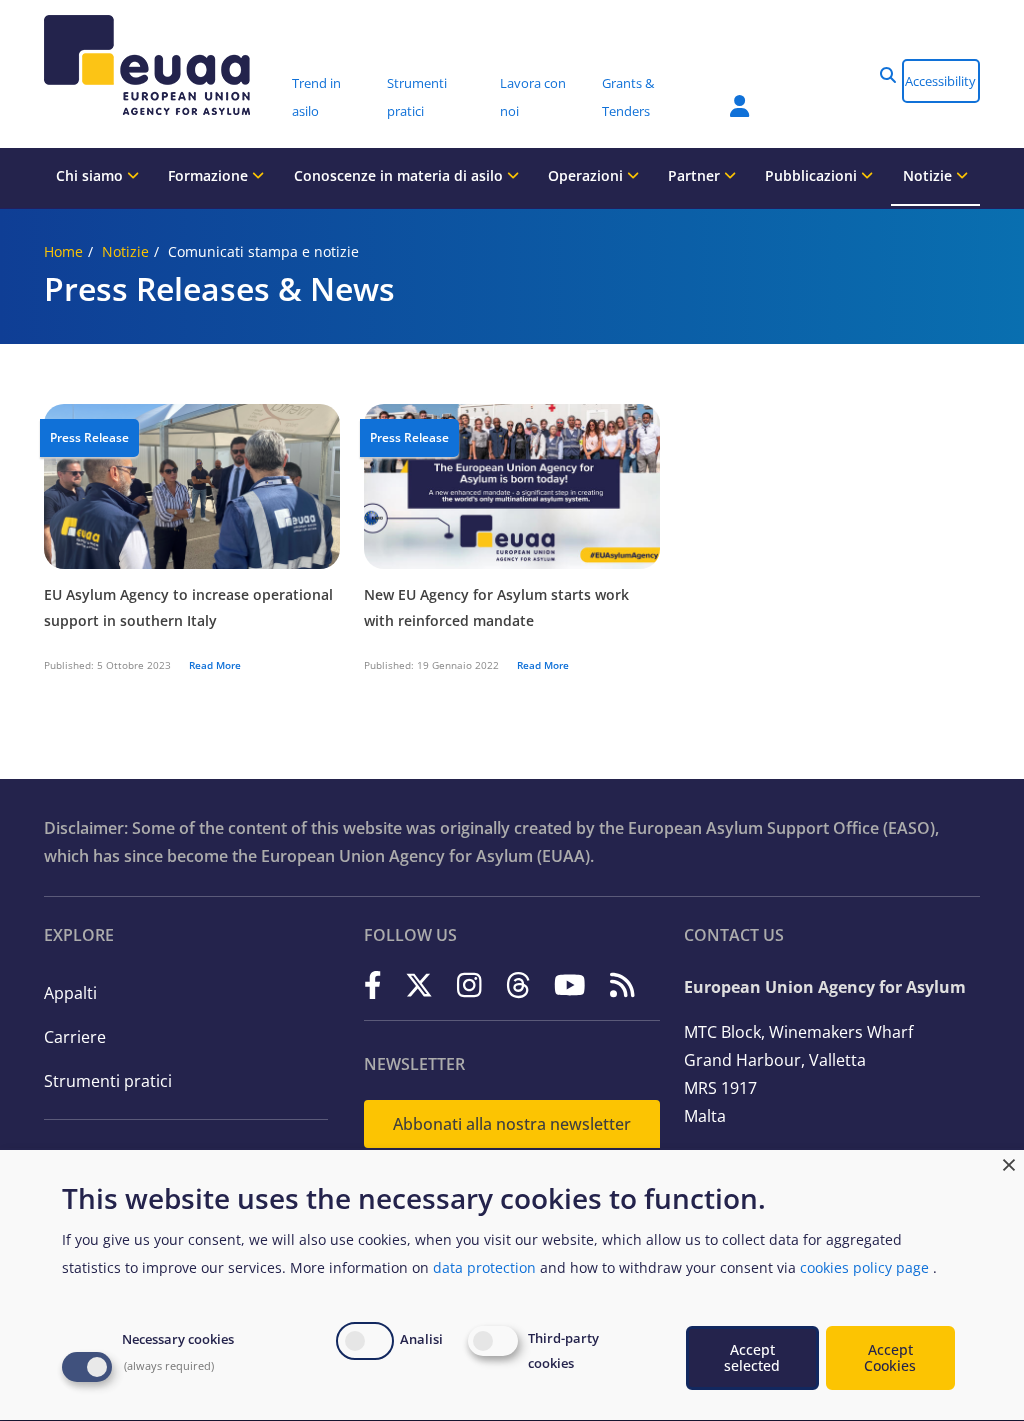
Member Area (725, 94)
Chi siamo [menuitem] (91, 175)
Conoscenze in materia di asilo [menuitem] (400, 175)
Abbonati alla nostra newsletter (512, 1124)
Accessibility (940, 81)
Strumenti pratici (108, 1081)
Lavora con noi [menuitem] (533, 97)
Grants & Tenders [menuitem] (628, 97)
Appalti (70, 993)
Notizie (125, 251)
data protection (484, 1267)
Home (63, 251)
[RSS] (622, 985)
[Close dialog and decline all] (1009, 1162)
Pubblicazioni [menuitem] (813, 175)
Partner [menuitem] (696, 175)
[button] (888, 75)
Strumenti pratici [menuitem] (417, 97)
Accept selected (752, 1357)
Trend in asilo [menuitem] (316, 97)
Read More (215, 665)
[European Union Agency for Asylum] (161, 65)
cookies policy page (864, 1267)
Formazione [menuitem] (210, 175)
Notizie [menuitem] (929, 175)
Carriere (75, 1037)
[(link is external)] (373, 985)
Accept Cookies (890, 1357)
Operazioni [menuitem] (587, 175)
